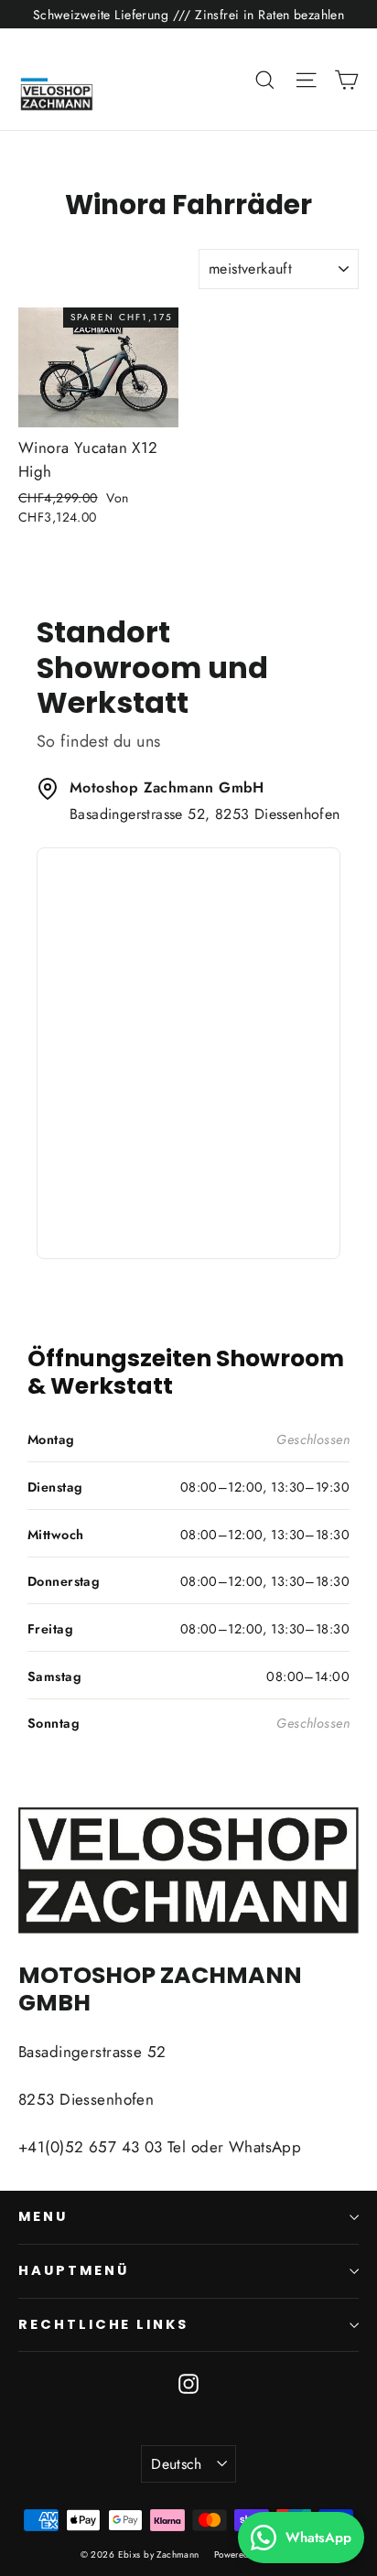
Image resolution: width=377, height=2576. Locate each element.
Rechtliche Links (103, 2324)
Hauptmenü (73, 2270)
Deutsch (177, 2464)
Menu (43, 2216)
